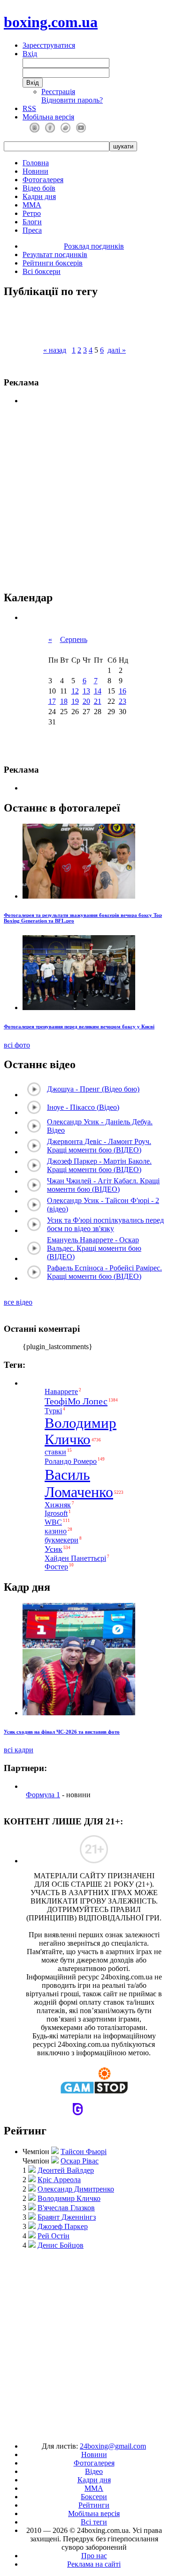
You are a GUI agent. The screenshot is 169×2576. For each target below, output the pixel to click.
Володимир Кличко (81, 1431)
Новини (35, 171)
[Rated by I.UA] (63, 2430)
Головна (36, 163)
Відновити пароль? (72, 100)
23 (123, 701)
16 (123, 691)
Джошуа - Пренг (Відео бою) (93, 1089)
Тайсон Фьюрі (84, 2152)
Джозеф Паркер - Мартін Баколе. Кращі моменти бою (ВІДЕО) (99, 1165)
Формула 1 (43, 1795)
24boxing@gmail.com (113, 2446)
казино (56, 1532)
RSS (29, 108)
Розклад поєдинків (94, 246)
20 (86, 701)
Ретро (32, 213)
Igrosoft (56, 1513)
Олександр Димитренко (76, 2189)
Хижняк (58, 1505)
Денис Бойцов (61, 2245)
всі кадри (19, 1750)
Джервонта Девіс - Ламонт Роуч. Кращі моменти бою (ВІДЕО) (99, 1146)
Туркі (53, 1411)
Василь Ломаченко (79, 1483)
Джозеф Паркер (63, 2226)
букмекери (61, 1540)
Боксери (94, 2497)
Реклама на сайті (94, 2564)
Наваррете (61, 1391)
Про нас (94, 2556)
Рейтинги (94, 2505)
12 (75, 691)
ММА (32, 205)
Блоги (32, 222)
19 (75, 701)
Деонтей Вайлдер (66, 2170)
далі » (117, 350)
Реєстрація (58, 92)
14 (98, 691)
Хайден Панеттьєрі (75, 1558)
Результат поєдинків (55, 255)
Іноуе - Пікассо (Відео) (83, 1107)
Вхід (30, 54)
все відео (18, 1302)
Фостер (56, 1567)
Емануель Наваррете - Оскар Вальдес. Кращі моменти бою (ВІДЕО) (94, 1248)
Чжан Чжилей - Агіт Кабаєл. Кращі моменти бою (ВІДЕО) (103, 1185)
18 (64, 701)
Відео (94, 2471)
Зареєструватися (49, 45)
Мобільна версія (48, 117)
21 (98, 701)
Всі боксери (42, 271)
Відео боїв (39, 188)
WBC (53, 1522)
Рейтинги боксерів (53, 263)
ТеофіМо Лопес (76, 1401)
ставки (55, 1452)
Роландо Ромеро (71, 1461)
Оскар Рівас (80, 2161)
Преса (32, 230)
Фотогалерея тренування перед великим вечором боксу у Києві (79, 1026)
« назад (55, 350)
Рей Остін (54, 2236)
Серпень (74, 639)
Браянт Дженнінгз (67, 2217)
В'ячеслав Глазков (66, 2208)
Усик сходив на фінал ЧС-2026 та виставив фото (62, 1732)
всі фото (17, 1045)
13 (86, 691)
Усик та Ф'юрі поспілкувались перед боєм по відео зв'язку (105, 1224)
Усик (54, 1549)
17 (52, 701)
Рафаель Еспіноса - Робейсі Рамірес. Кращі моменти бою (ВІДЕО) (104, 1272)
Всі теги (94, 2522)
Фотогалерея (43, 180)
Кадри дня (39, 196)
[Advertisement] (84, 2341)
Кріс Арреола (59, 2180)
